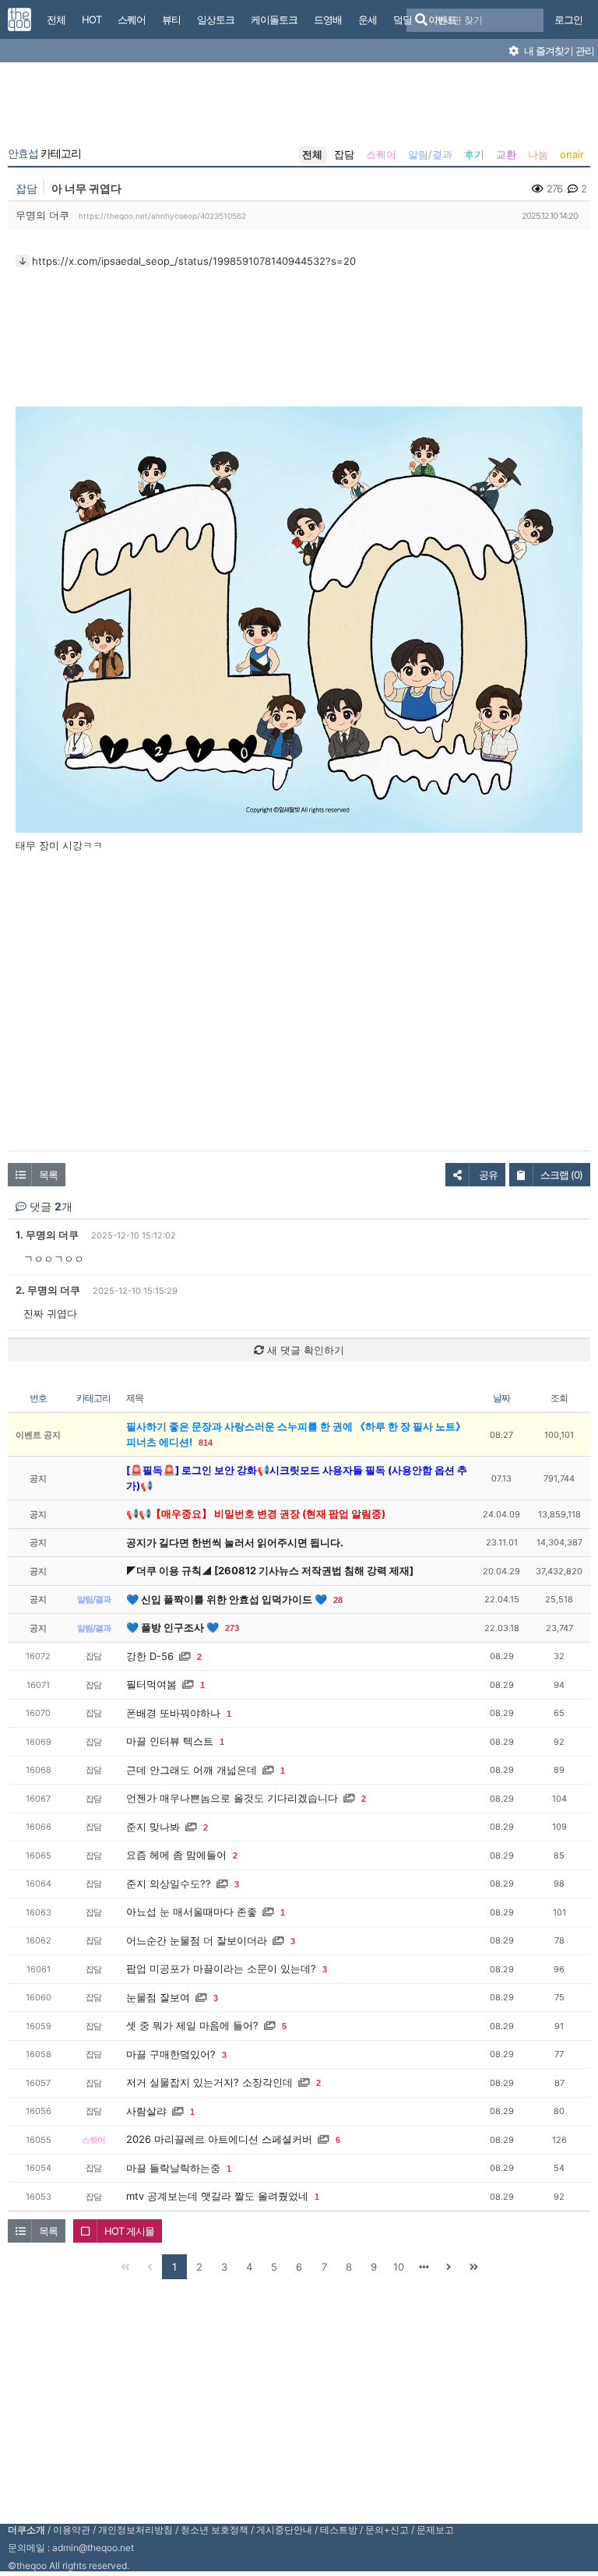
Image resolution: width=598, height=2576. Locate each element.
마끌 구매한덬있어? (171, 2054)
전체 (312, 154)
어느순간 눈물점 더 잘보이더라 (197, 1940)
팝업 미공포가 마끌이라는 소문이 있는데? (221, 1968)
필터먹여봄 (151, 1684)
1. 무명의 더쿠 (47, 1235)
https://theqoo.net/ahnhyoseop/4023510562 (162, 216)
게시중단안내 (284, 2530)
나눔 (538, 154)
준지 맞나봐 (153, 1827)
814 (206, 1443)
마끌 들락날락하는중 (173, 2168)
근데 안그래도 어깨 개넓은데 (192, 1770)
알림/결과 (430, 154)
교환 (506, 154)
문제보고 (435, 2530)
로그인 (568, 19)
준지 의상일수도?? (169, 1884)
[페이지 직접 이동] (424, 2267)
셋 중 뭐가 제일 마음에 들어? (192, 2025)
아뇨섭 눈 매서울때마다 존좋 (192, 1912)
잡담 (344, 154)
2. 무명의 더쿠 (48, 1290)
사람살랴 (146, 2111)
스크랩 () (561, 1175)
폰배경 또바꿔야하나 (173, 1713)
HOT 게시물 (129, 2231)
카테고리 (44, 153)
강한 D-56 (150, 1656)
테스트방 (339, 2530)
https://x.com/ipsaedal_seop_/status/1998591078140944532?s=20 (194, 261)
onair (572, 154)
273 (232, 1628)
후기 (474, 154)
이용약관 (72, 2530)
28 (338, 1600)
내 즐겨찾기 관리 (558, 51)
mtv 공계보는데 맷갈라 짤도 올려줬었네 (217, 2196)
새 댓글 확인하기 (304, 1350)
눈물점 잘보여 (158, 1997)
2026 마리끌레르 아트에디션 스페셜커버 (219, 2139)
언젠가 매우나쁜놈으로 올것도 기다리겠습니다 (232, 1798)
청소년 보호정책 (215, 2530)
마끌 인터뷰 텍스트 (170, 1741)
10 (399, 2267)
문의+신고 (387, 2530)
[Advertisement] (299, 107)
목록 (48, 1175)
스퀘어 (381, 154)
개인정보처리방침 (135, 2530)
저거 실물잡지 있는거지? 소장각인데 (209, 2082)
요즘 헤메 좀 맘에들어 (176, 1855)
